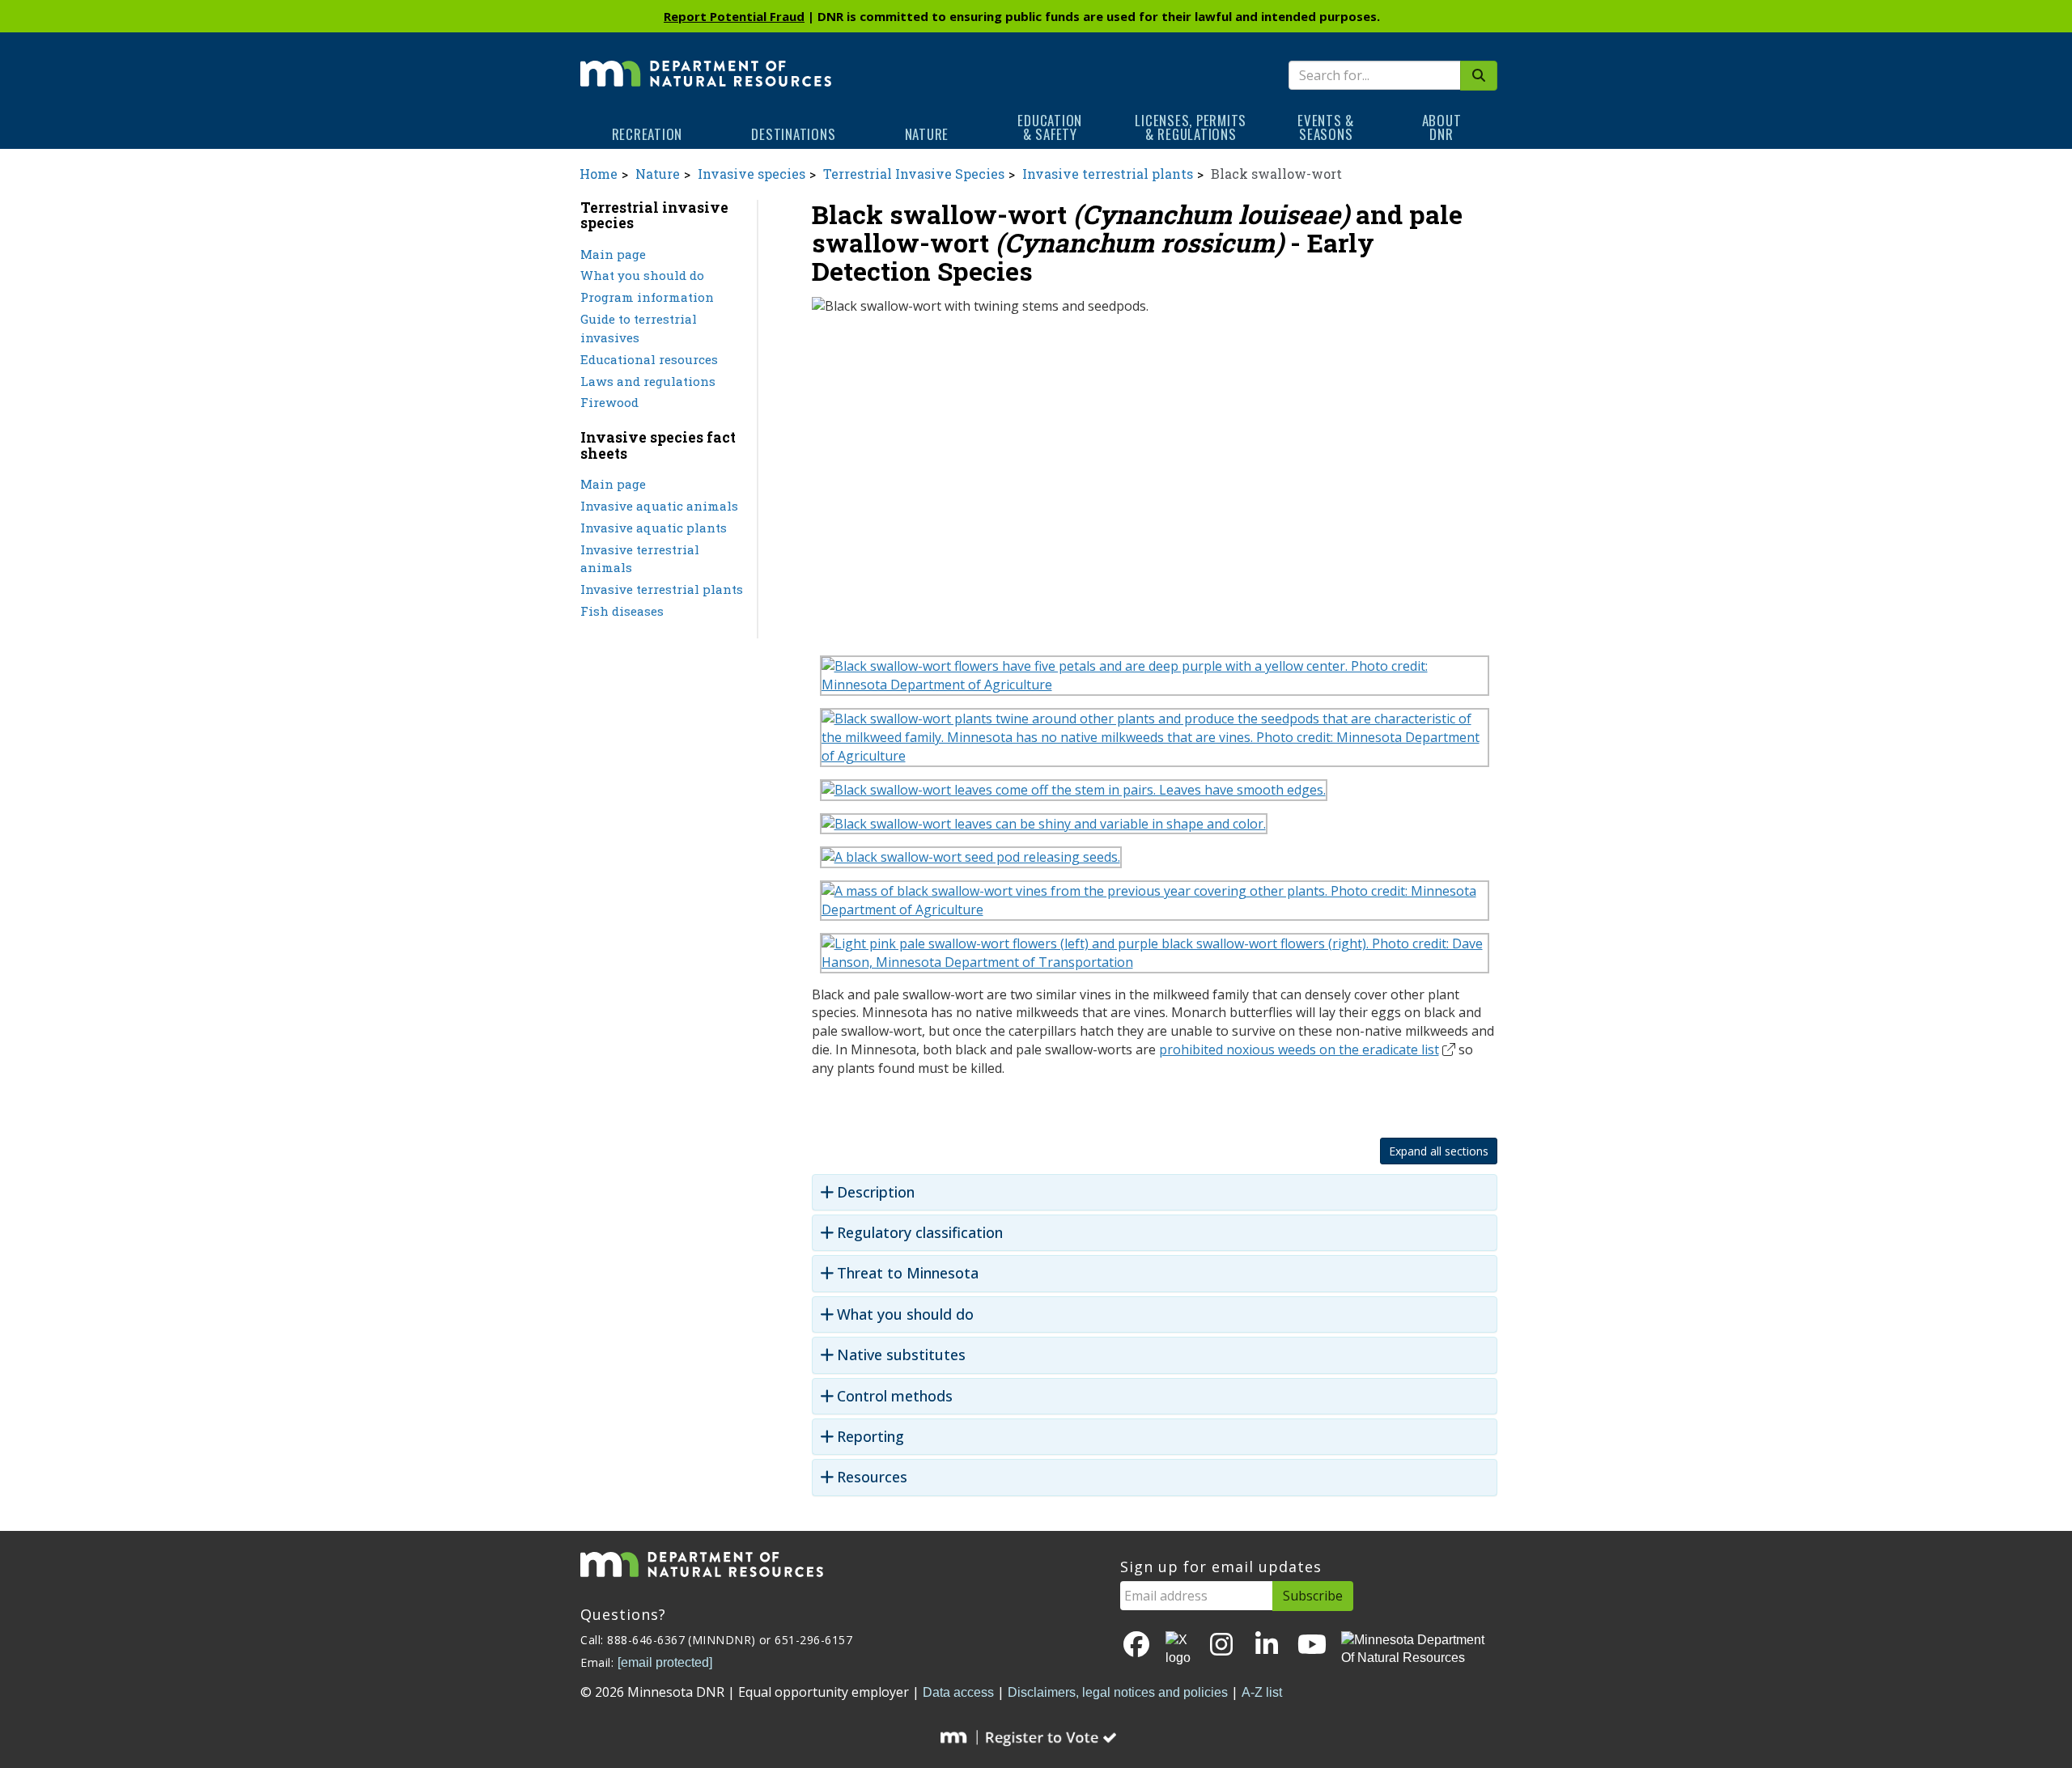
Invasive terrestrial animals (640, 559)
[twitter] (1179, 1650)
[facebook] (1136, 1645)
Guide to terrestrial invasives (639, 328)
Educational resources (649, 359)
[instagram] (1221, 1645)
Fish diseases (622, 611)
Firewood (609, 402)
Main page (613, 254)
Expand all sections (1439, 1151)
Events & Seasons (1326, 127)
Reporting (870, 1437)
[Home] (706, 62)
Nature (927, 134)
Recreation (647, 134)
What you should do (642, 275)
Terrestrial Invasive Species (914, 174)
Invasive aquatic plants (654, 528)
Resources (872, 1477)
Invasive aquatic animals (659, 506)
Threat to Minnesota (908, 1273)
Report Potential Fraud (734, 16)
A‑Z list (1262, 1692)
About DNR (1442, 127)
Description (876, 1192)
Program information (647, 297)
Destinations (793, 134)
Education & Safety (1050, 127)
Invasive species (752, 174)
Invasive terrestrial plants (1108, 174)
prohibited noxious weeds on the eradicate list (1299, 1049)
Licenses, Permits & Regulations (1191, 127)
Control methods (895, 1396)
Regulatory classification (920, 1233)
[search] (1479, 76)
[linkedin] (1267, 1645)
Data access (958, 1692)
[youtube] (1312, 1645)
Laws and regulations (648, 381)
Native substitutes (901, 1355)
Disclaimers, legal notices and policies (1118, 1692)
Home (599, 174)
